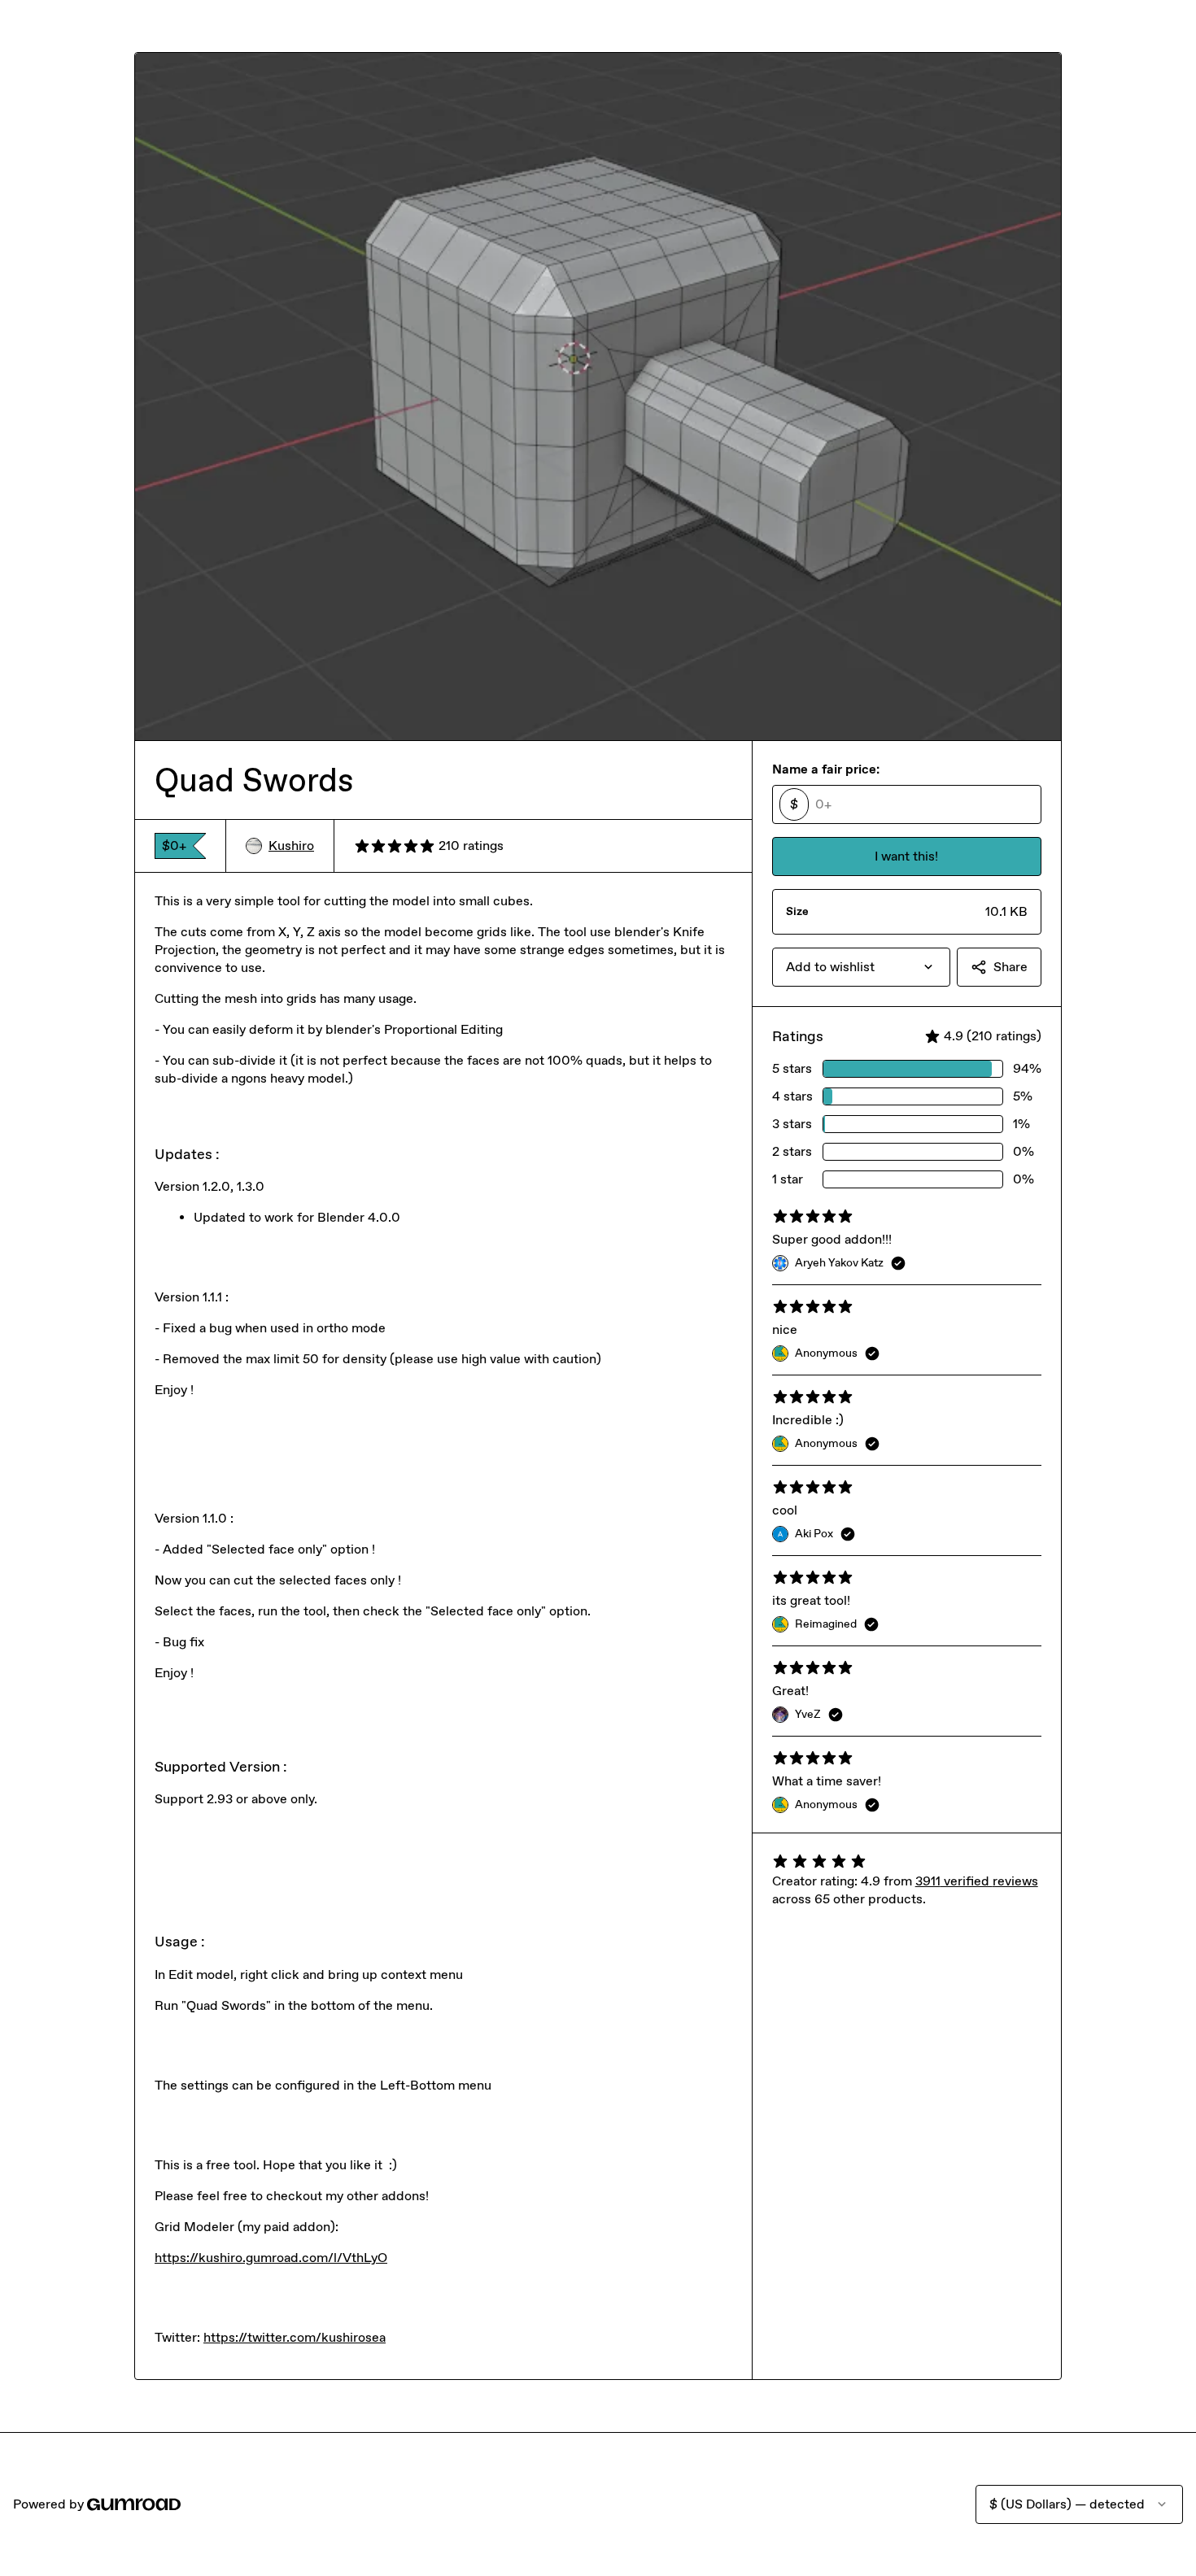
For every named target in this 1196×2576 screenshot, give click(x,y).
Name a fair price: (826, 769)
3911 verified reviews (977, 1881)
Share (1010, 967)
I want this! (906, 856)
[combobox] (861, 967)
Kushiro (291, 846)
